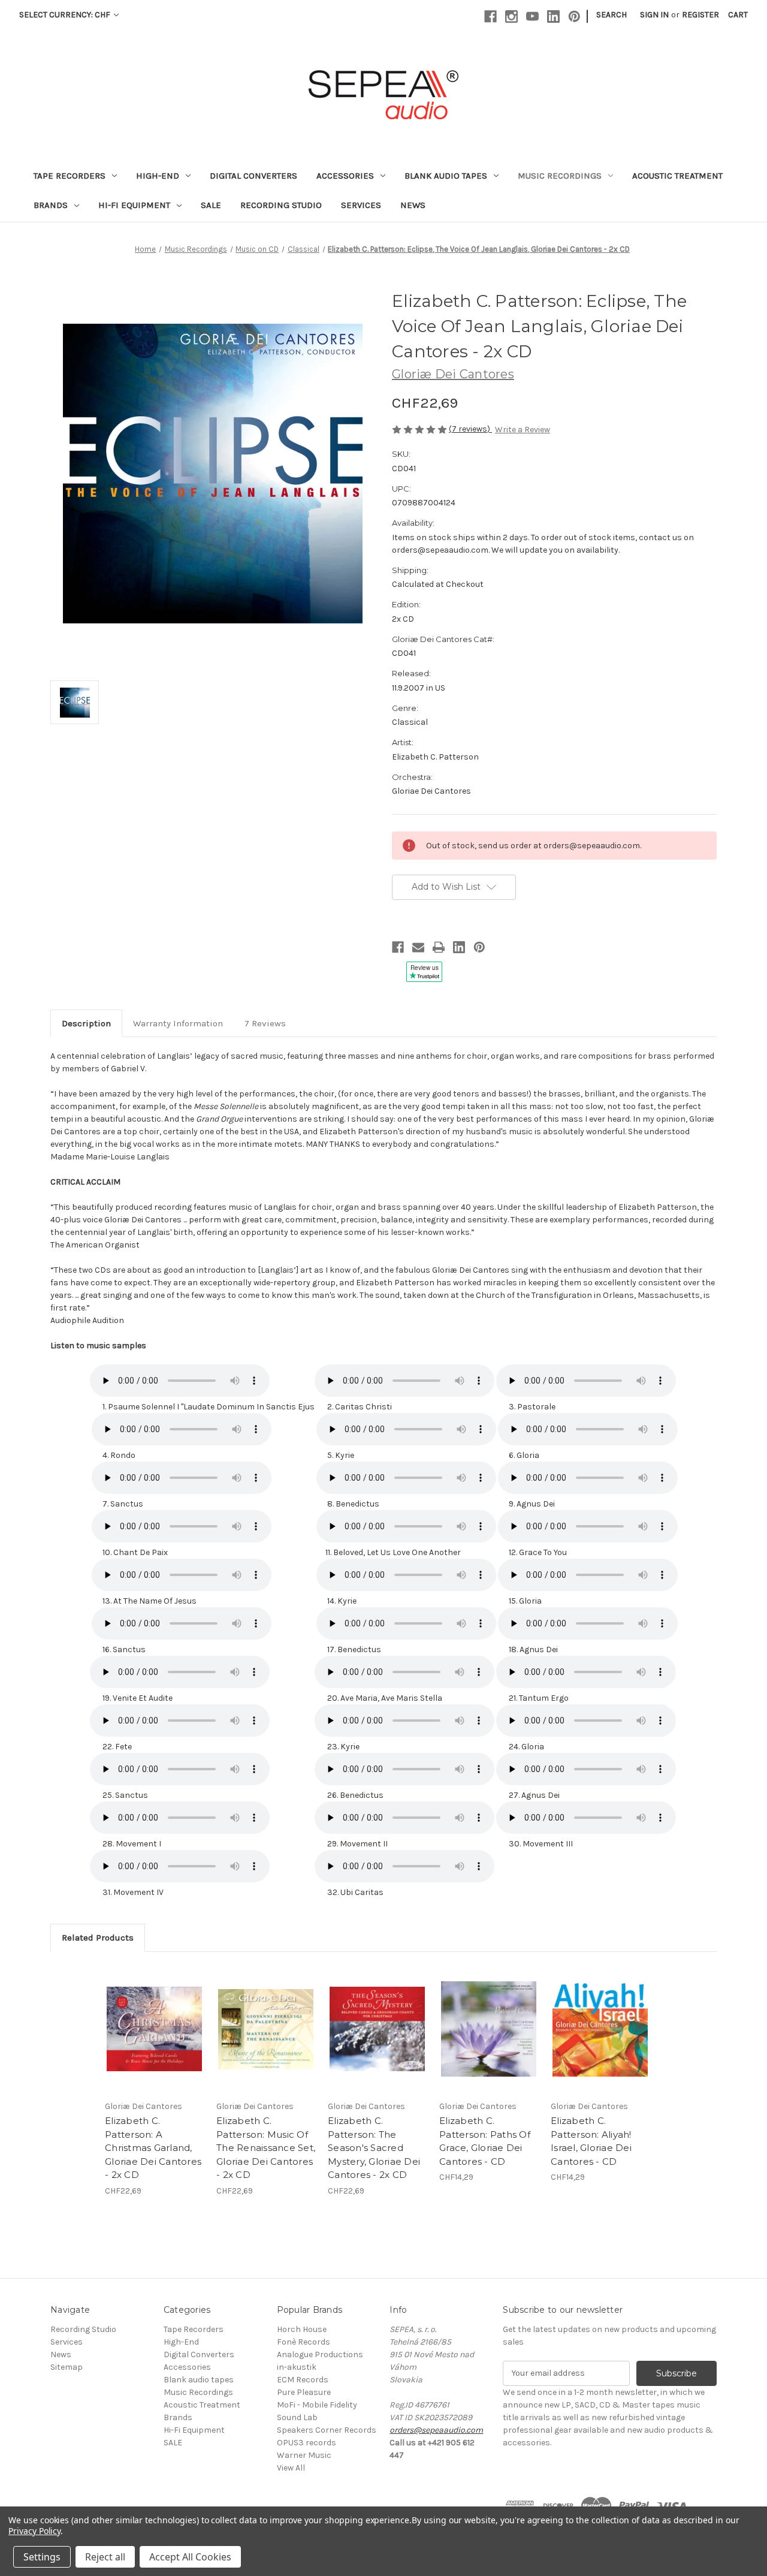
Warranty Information (178, 1023)
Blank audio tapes (446, 176)
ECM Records (303, 2380)
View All (291, 2468)
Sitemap (67, 2367)
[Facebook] (490, 16)
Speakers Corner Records (327, 2430)
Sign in (654, 15)
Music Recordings (560, 176)
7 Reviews (265, 1023)
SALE (211, 205)
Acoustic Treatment (677, 176)
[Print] (439, 947)
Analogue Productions (320, 2354)
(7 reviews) (470, 429)
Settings (42, 2557)
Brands (51, 205)
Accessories (345, 176)
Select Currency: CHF (66, 15)
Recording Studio (281, 205)
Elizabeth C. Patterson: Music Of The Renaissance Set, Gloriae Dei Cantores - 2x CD (266, 2148)
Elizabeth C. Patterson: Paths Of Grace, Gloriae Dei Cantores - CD (485, 2141)
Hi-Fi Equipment (134, 205)
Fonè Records (304, 2342)
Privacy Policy (34, 2531)
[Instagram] (511, 16)
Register (700, 15)
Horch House (302, 2329)
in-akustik (297, 2367)
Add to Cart (154, 2029)
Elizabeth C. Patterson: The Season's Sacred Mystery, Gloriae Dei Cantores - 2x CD (374, 2148)
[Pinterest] (574, 16)
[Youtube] (532, 16)
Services (361, 205)
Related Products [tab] (98, 1938)
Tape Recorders (70, 176)
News (413, 205)
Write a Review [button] (523, 430)
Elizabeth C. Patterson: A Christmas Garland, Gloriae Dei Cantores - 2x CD (153, 2148)
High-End (158, 176)
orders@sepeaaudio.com (436, 2430)
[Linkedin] (553, 16)
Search (612, 15)
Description (86, 1023)
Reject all (105, 2557)
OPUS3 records (307, 2443)
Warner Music (304, 2455)
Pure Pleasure (304, 2392)
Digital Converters (253, 176)
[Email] (418, 947)
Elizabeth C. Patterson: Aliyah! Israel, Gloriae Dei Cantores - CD (591, 2141)
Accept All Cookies (190, 2557)
